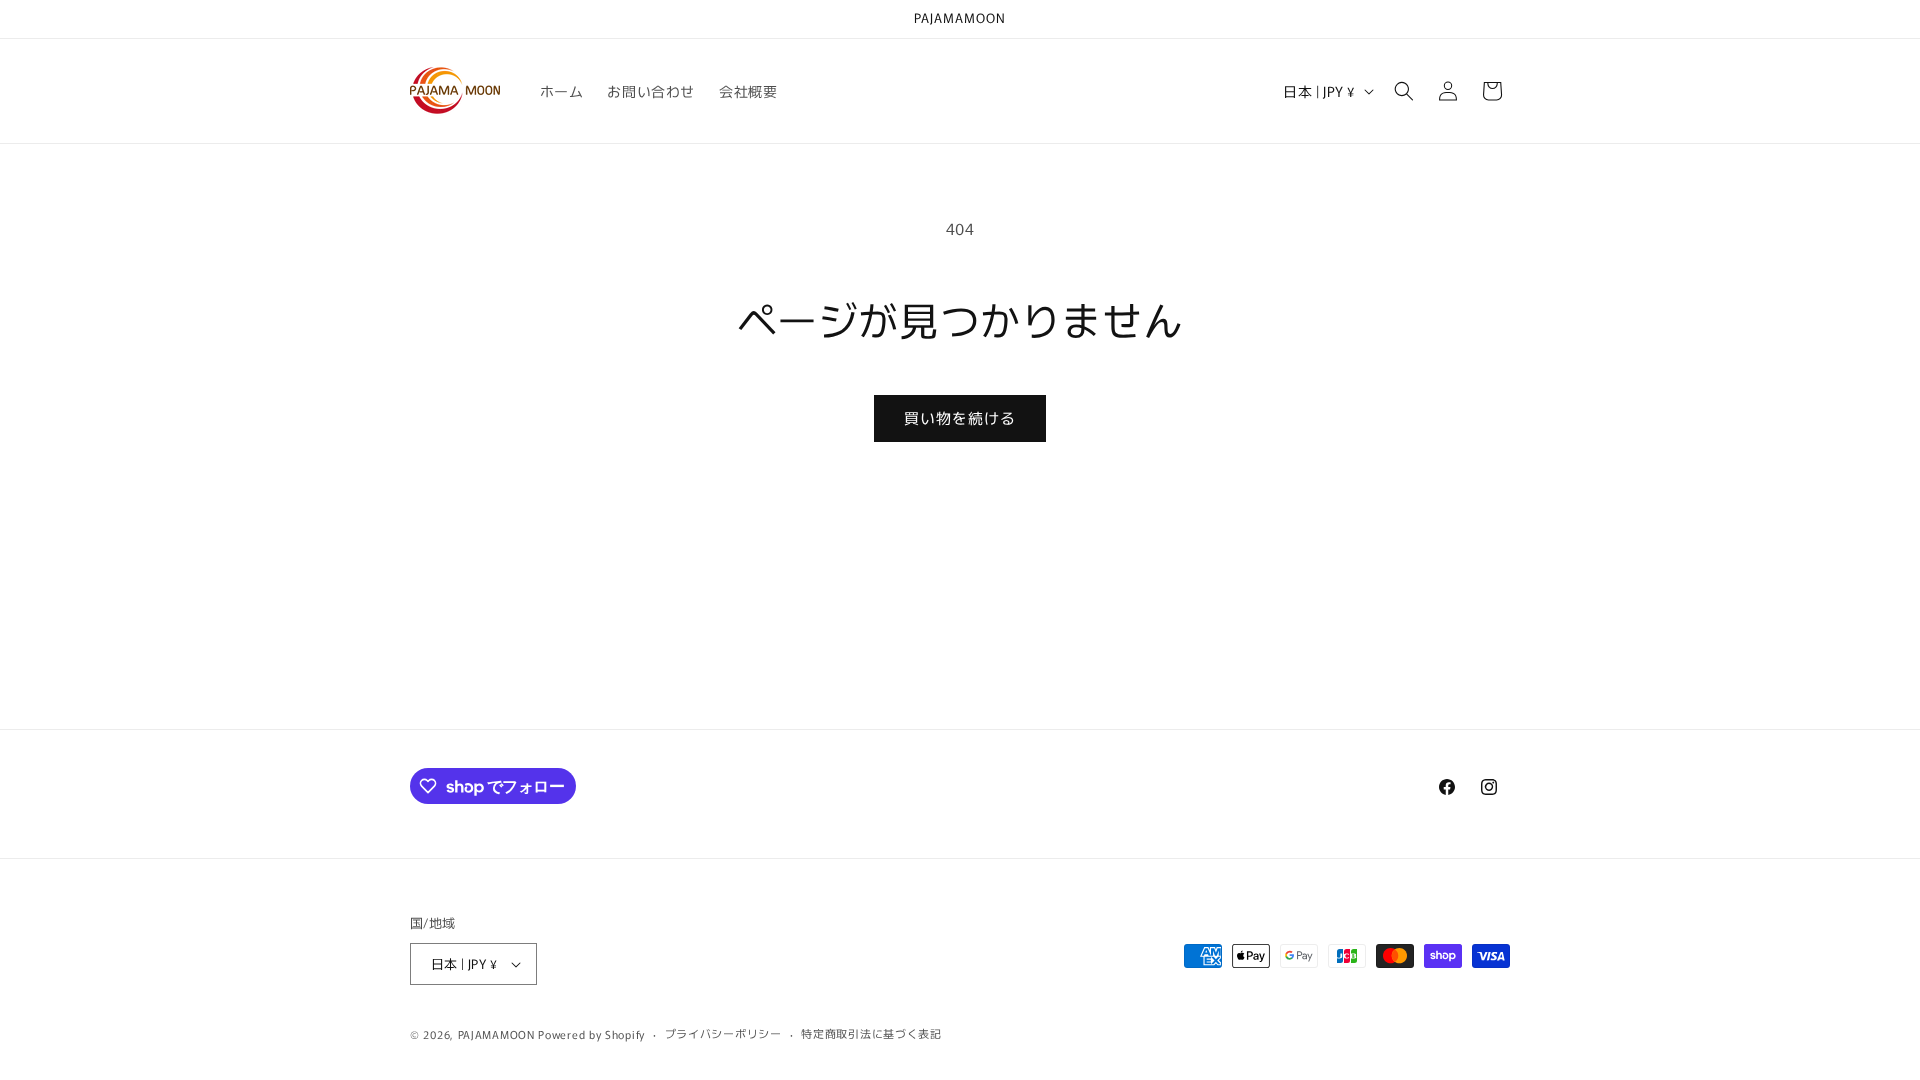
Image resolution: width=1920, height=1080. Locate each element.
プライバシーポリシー (723, 1033)
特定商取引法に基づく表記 (871, 1033)
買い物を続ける (960, 417)
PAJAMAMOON (496, 1034)
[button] (1404, 91)
